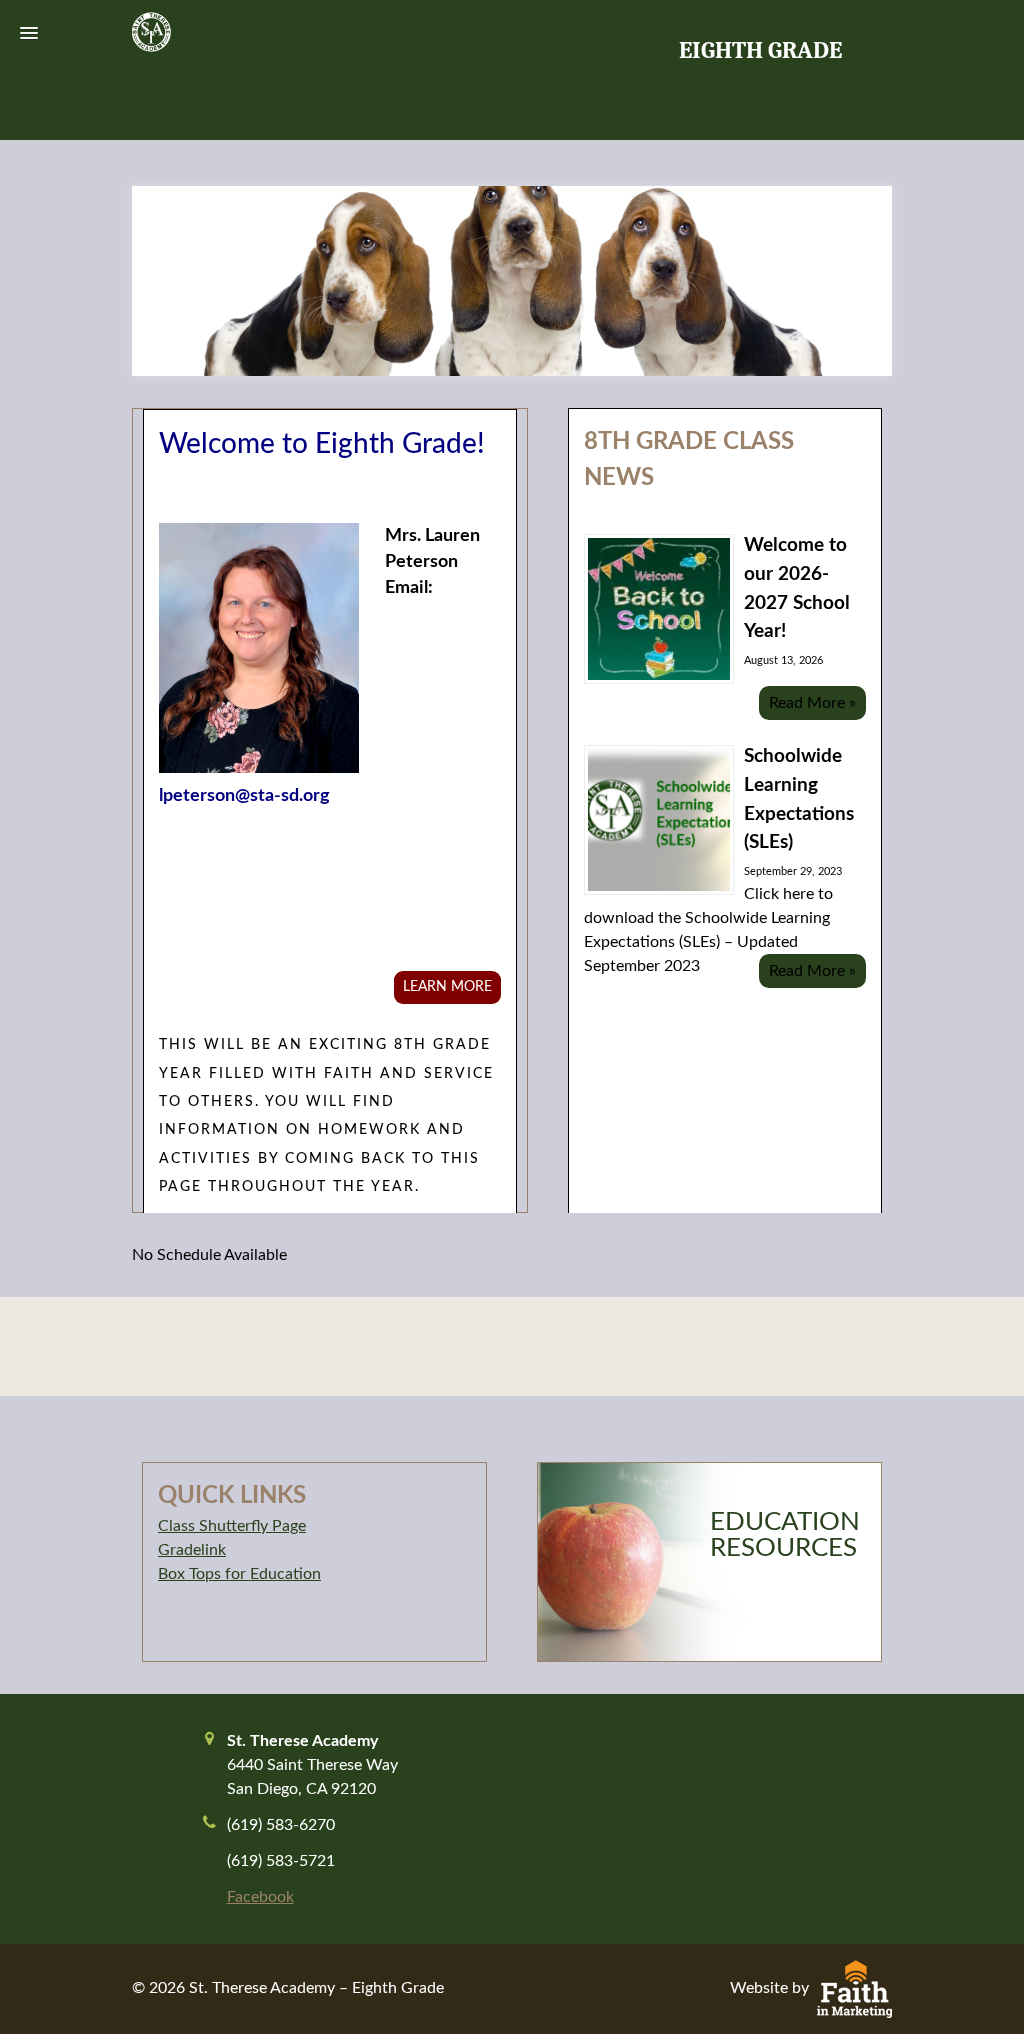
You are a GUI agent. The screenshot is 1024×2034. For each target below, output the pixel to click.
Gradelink (192, 1550)
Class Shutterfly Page (232, 1526)
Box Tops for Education (239, 1574)
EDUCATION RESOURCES (785, 1535)
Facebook (260, 1897)
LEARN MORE (447, 987)
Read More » (812, 703)
